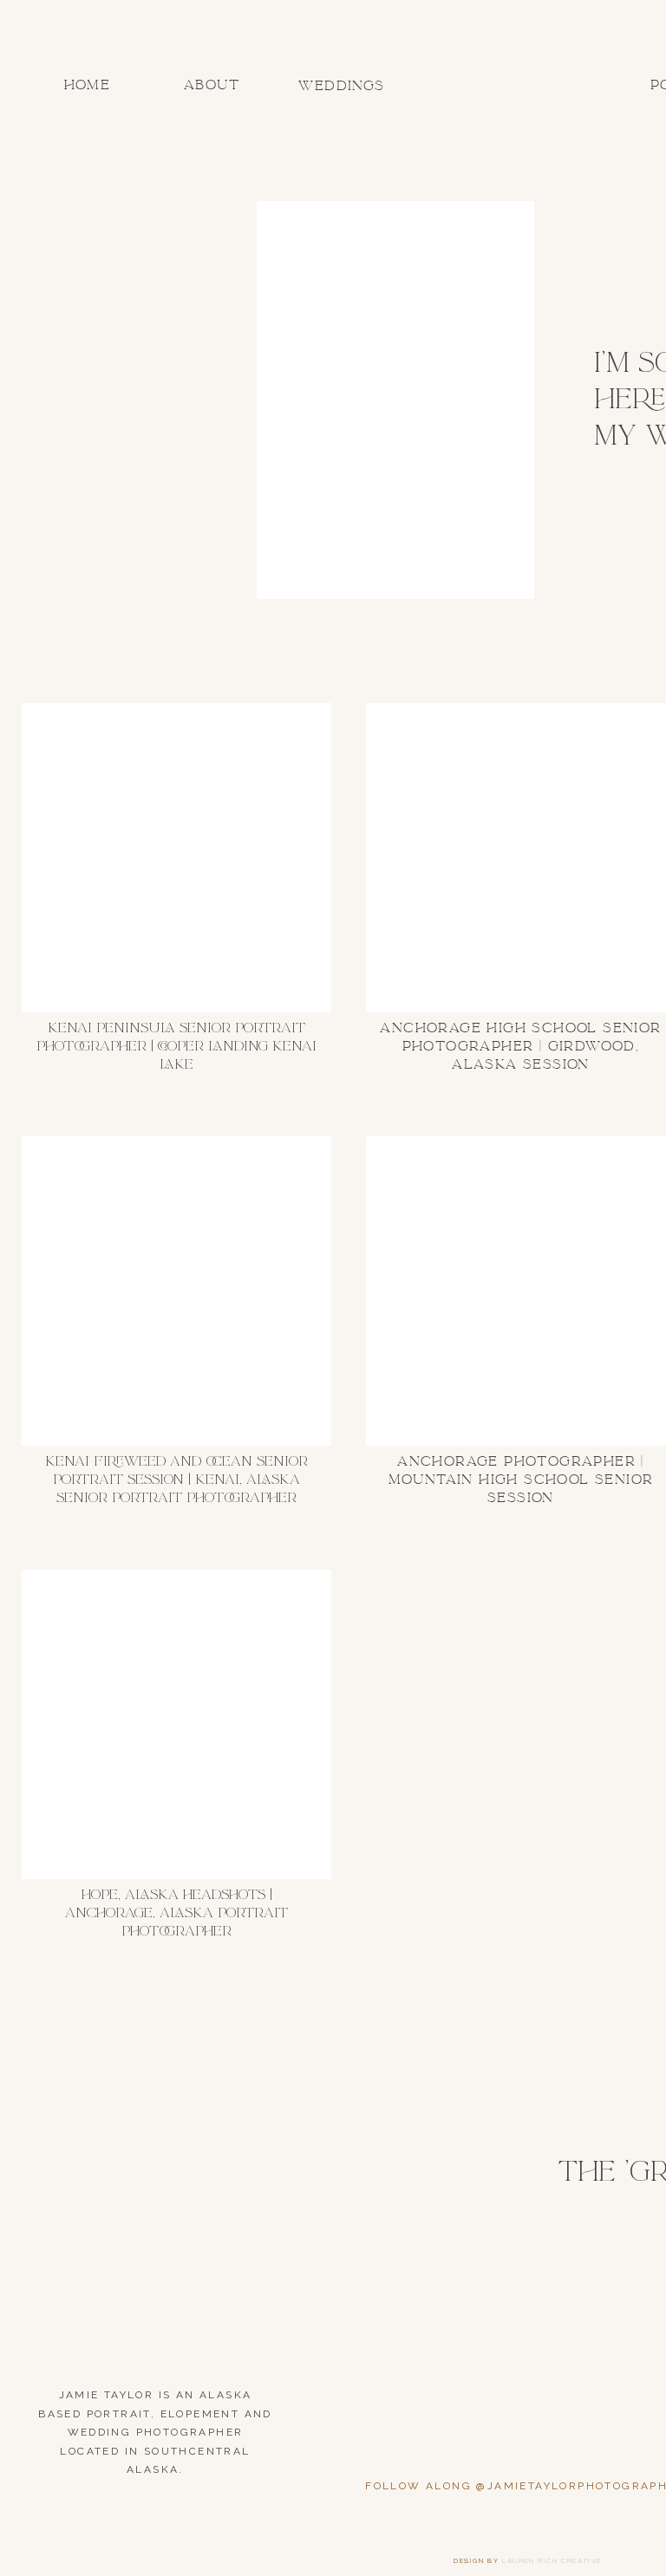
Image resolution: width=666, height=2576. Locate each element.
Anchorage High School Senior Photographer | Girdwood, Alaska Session (520, 1046)
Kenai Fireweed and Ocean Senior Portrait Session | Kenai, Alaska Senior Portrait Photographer (176, 1480)
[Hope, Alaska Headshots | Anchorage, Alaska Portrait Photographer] (176, 1724)
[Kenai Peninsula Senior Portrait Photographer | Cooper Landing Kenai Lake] (176, 858)
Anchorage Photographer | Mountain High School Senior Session (521, 1480)
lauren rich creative (552, 2560)
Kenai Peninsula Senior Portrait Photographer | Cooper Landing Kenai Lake (176, 1046)
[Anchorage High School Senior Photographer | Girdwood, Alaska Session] (521, 858)
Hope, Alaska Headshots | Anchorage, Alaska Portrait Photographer (176, 1913)
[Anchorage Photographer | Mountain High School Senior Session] (521, 1291)
